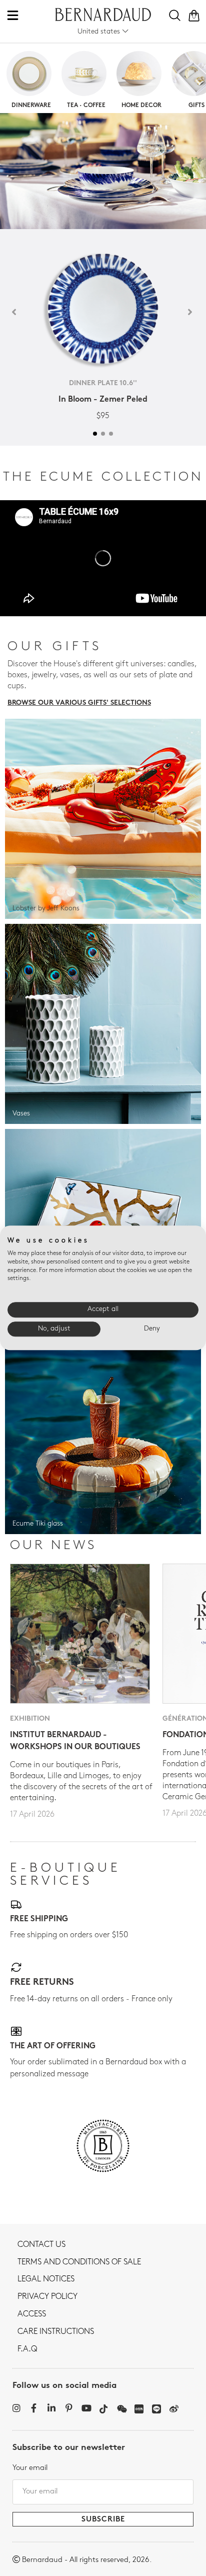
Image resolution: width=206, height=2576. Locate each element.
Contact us (41, 2245)
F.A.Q (27, 2349)
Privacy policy (47, 2297)
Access (32, 2314)
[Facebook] (34, 2408)
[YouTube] (86, 2408)
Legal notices (46, 2279)
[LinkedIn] (51, 2408)
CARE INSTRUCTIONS (56, 2332)
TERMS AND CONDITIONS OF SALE (79, 2262)
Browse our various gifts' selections (79, 703)
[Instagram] (16, 2408)
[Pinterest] (69, 2408)
